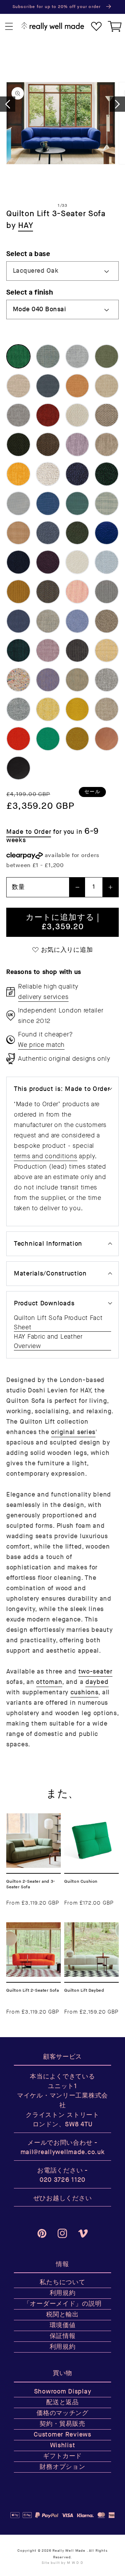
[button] (9, 27)
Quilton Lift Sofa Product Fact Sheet (58, 1323)
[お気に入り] (96, 27)
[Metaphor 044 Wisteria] (77, 444)
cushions (85, 1692)
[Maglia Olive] (48, 444)
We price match (41, 1045)
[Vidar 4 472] (77, 739)
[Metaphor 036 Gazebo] (107, 444)
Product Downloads (44, 1303)
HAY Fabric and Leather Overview (48, 1341)
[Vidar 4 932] (48, 739)
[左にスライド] (8, 104)
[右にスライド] (117, 104)
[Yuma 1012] (18, 651)
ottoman (49, 1682)
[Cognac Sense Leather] (107, 739)
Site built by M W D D (62, 2563)
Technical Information (48, 1244)
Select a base (28, 254)
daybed (97, 1682)
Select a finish (30, 292)
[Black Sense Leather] (18, 768)
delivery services (43, 997)
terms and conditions (45, 1156)
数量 (18, 887)
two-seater (95, 1672)
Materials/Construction (50, 1274)
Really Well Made (69, 2551)
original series (73, 1432)
